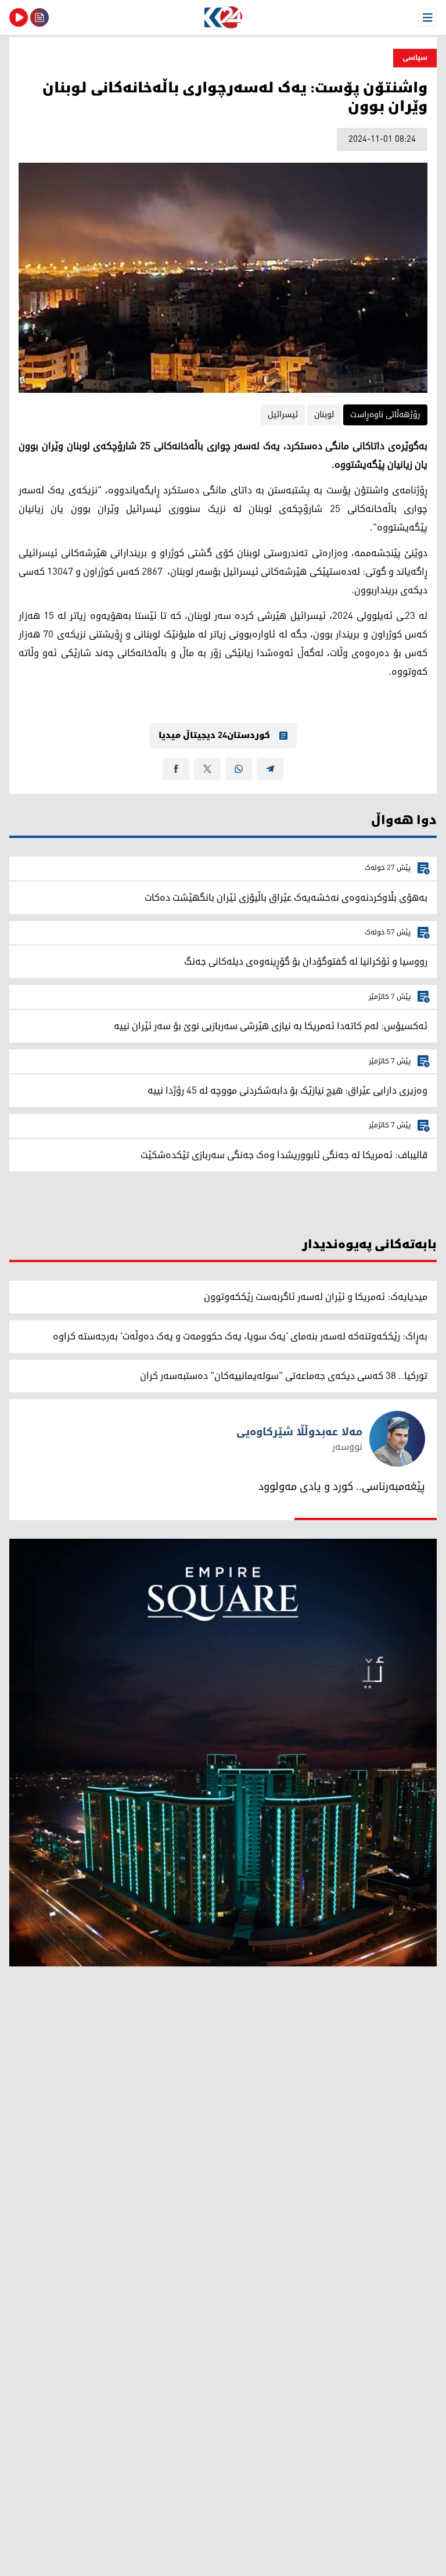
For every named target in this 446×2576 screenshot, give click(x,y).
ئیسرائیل (283, 415)
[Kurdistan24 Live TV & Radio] (19, 17)
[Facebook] (176, 769)
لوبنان (324, 415)
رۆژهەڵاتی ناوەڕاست (385, 415)
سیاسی (415, 58)
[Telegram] (270, 769)
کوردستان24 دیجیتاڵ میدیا (214, 736)
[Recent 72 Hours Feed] (39, 17)
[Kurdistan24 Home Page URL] (223, 17)
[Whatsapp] (239, 769)
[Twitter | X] (207, 769)
